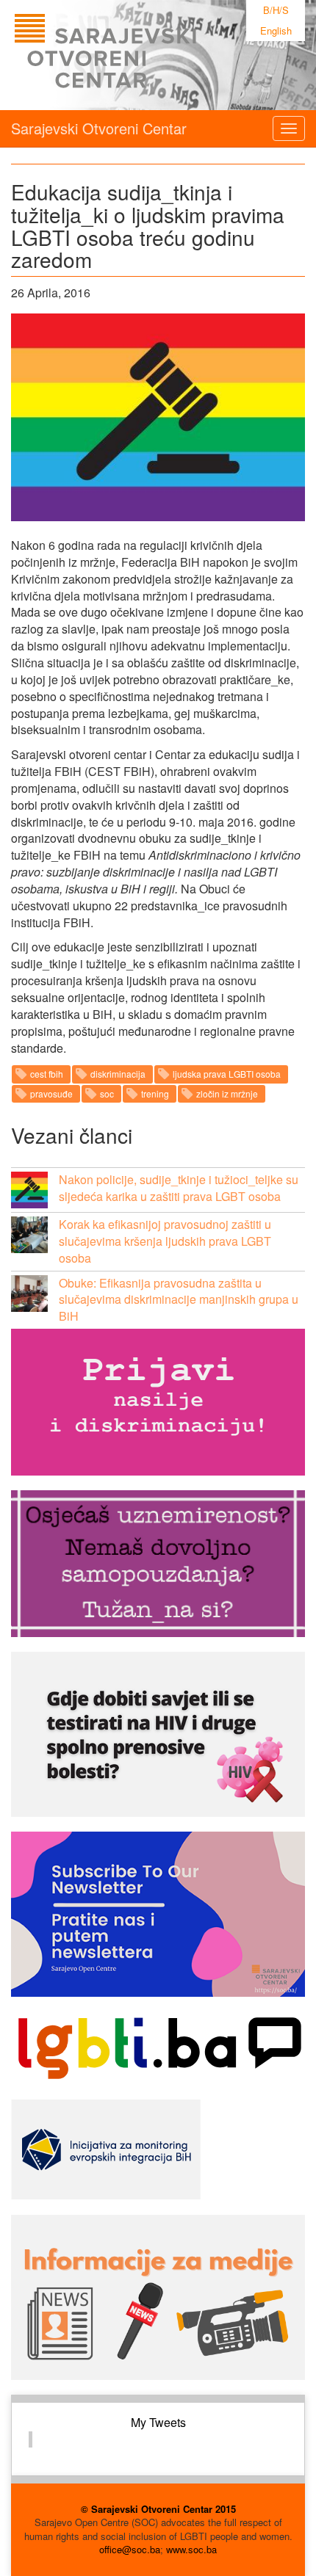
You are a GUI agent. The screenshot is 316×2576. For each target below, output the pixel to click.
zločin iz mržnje (227, 1093)
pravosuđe (51, 1093)
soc (107, 1093)
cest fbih (47, 1074)
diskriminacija (118, 1074)
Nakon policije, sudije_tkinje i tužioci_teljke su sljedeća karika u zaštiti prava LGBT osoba (179, 1188)
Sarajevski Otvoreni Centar (99, 128)
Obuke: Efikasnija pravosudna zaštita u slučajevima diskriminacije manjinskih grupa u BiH (179, 1300)
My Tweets (158, 2422)
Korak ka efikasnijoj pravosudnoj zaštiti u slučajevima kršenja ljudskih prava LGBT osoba (165, 1241)
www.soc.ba (191, 2549)
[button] (29, 1190)
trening (155, 1093)
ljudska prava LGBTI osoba (227, 1074)
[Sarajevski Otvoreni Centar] (135, 55)
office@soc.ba (130, 2549)
